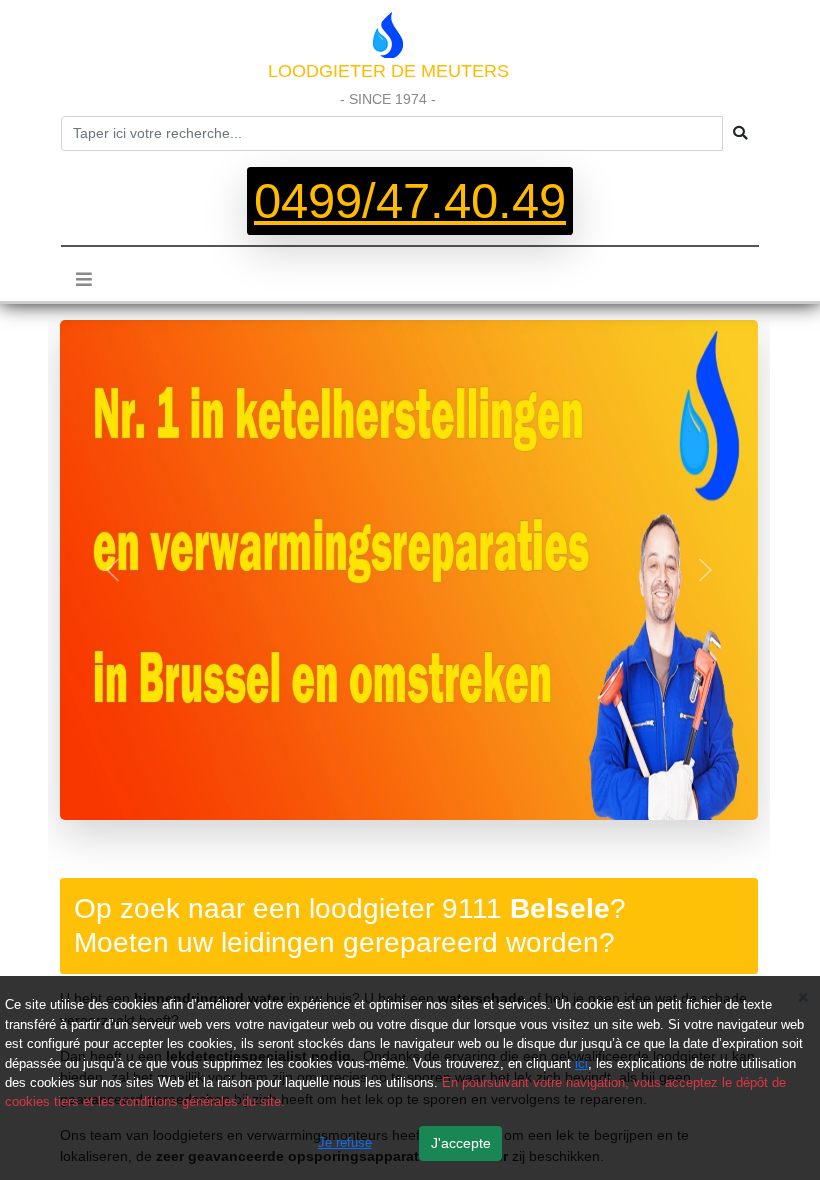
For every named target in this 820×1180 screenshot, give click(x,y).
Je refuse (345, 1142)
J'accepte (461, 1143)
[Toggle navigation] (84, 279)
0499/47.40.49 (410, 201)
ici (581, 1063)
